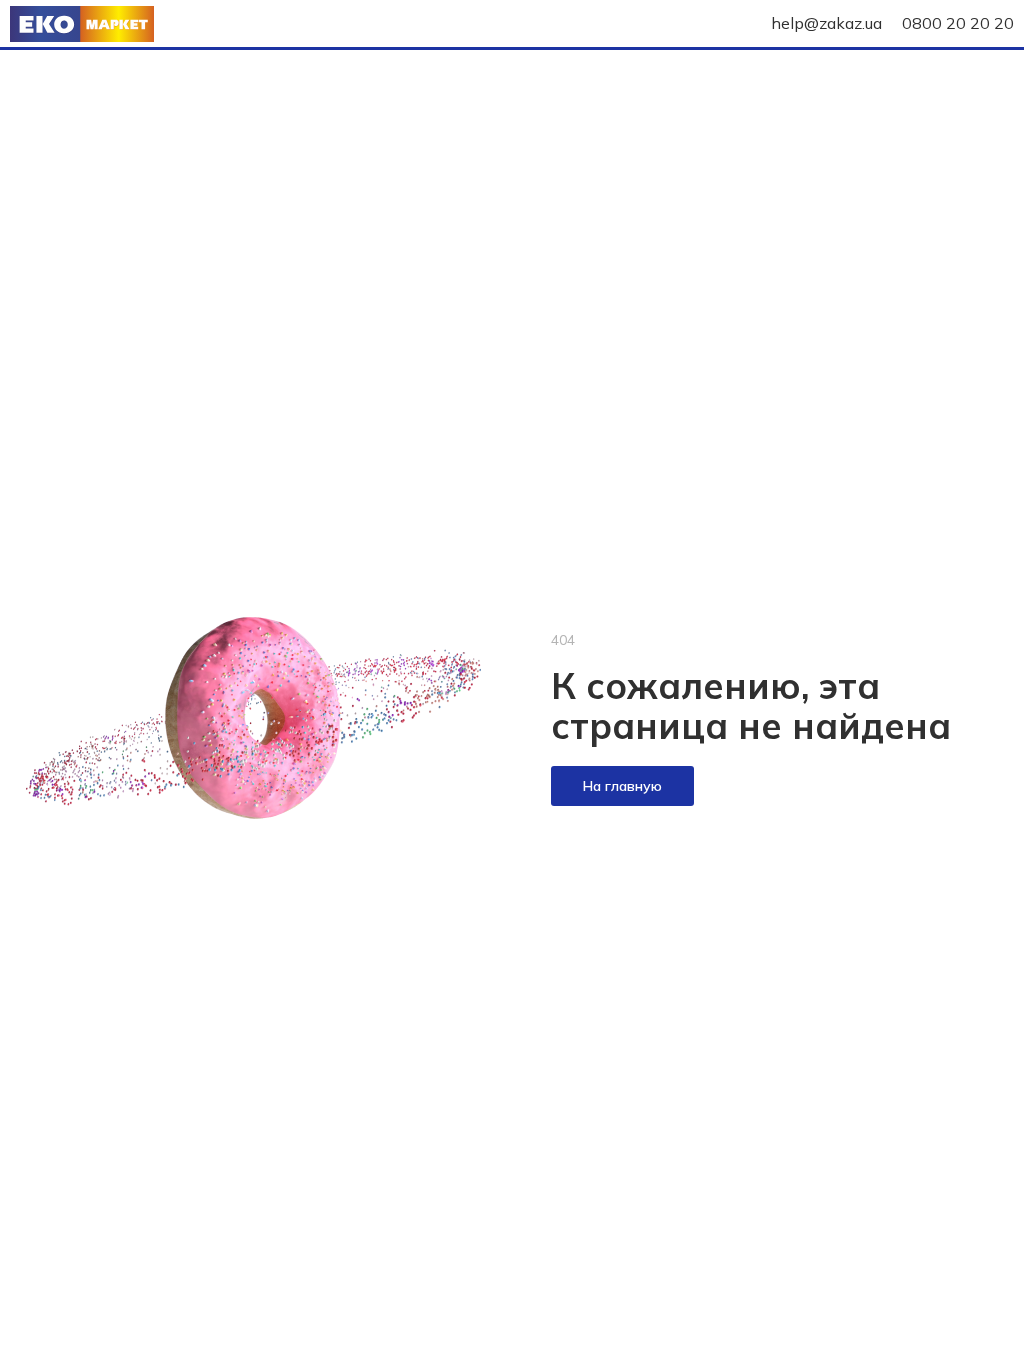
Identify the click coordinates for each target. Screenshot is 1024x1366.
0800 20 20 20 (958, 23)
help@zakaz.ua (826, 23)
